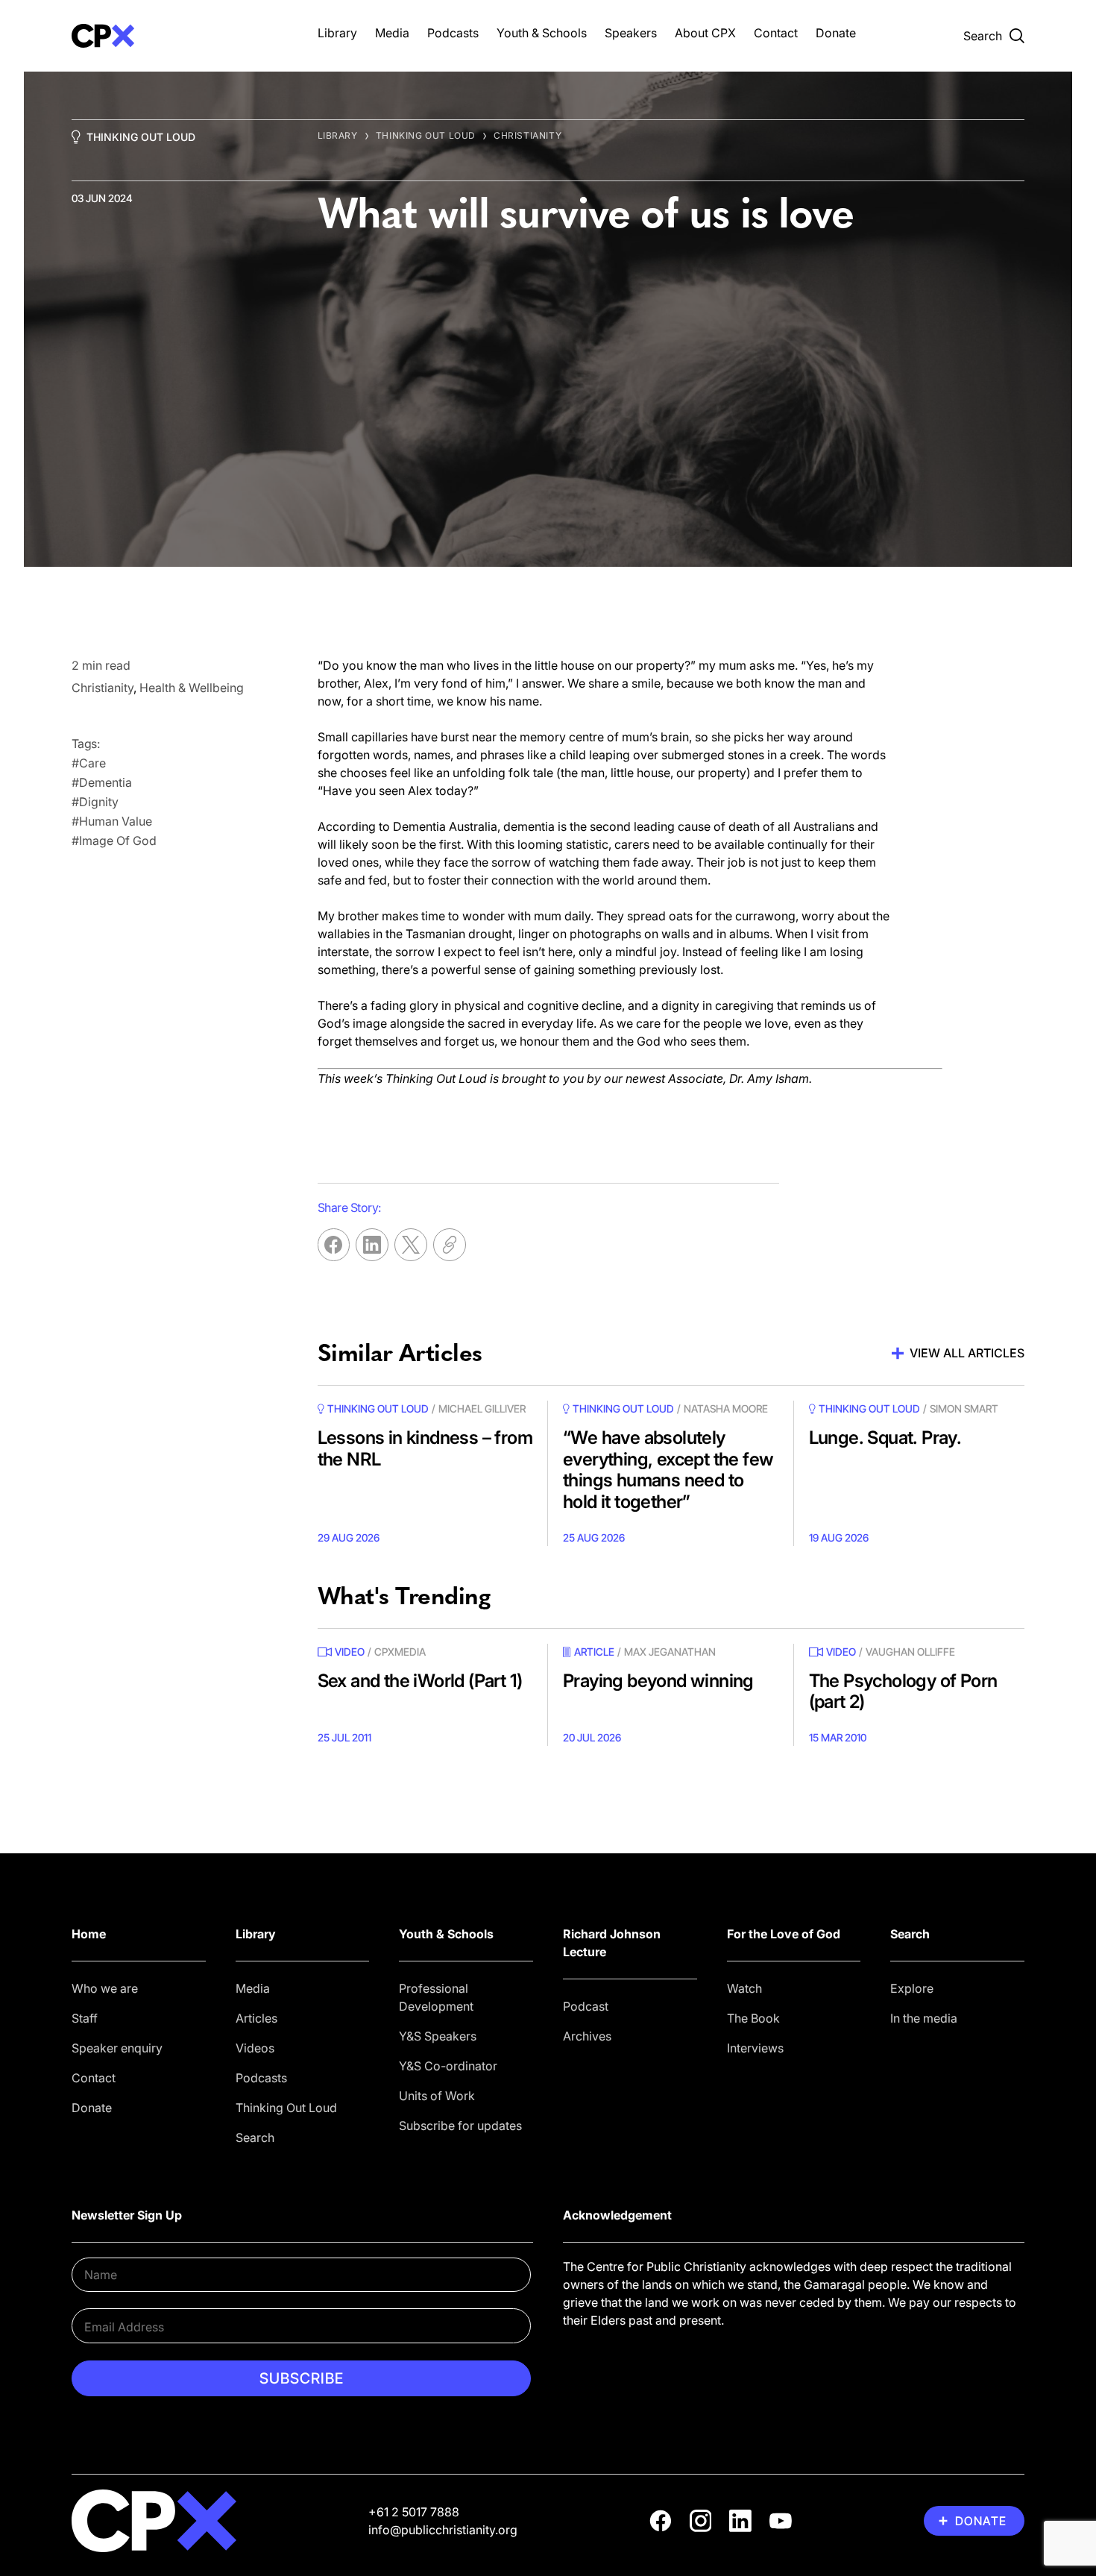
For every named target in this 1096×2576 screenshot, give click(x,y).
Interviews (755, 2048)
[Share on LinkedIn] (372, 1245)
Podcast (586, 2006)
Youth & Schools (542, 33)
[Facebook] (661, 2521)
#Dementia (102, 782)
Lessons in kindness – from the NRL (425, 1448)
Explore (912, 1988)
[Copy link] (450, 1245)
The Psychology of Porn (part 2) (903, 1691)
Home (89, 1934)
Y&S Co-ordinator (448, 2066)
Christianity (527, 135)
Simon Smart (964, 1408)
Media (392, 33)
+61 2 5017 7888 (414, 2512)
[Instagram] (701, 2521)
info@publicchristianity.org (443, 2530)
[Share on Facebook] (334, 1245)
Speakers (631, 33)
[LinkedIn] (740, 2521)
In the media (924, 2018)
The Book (753, 2018)
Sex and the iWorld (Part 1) (420, 1681)
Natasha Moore (726, 1408)
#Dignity (95, 802)
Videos (255, 2048)
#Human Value (112, 821)
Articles (256, 2018)
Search (255, 2137)
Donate (836, 33)
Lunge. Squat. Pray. (885, 1438)
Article (594, 1652)
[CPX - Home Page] (180, 36)
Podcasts (453, 33)
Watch (744, 1988)
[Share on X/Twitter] (411, 1245)
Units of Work (437, 2096)
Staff (85, 2018)
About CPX (705, 33)
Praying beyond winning (658, 1681)
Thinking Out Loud (141, 137)
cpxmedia (400, 1652)
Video (350, 1652)
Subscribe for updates (460, 2126)
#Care (89, 763)
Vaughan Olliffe (910, 1652)
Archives (587, 2036)
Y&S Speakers (438, 2036)
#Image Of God (114, 841)
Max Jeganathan (670, 1652)
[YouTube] (781, 2521)
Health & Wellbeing (192, 688)
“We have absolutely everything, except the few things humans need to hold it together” (668, 1470)
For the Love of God (784, 1934)
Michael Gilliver (482, 1408)
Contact (776, 33)
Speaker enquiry (117, 2048)
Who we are (105, 1988)
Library (337, 33)
